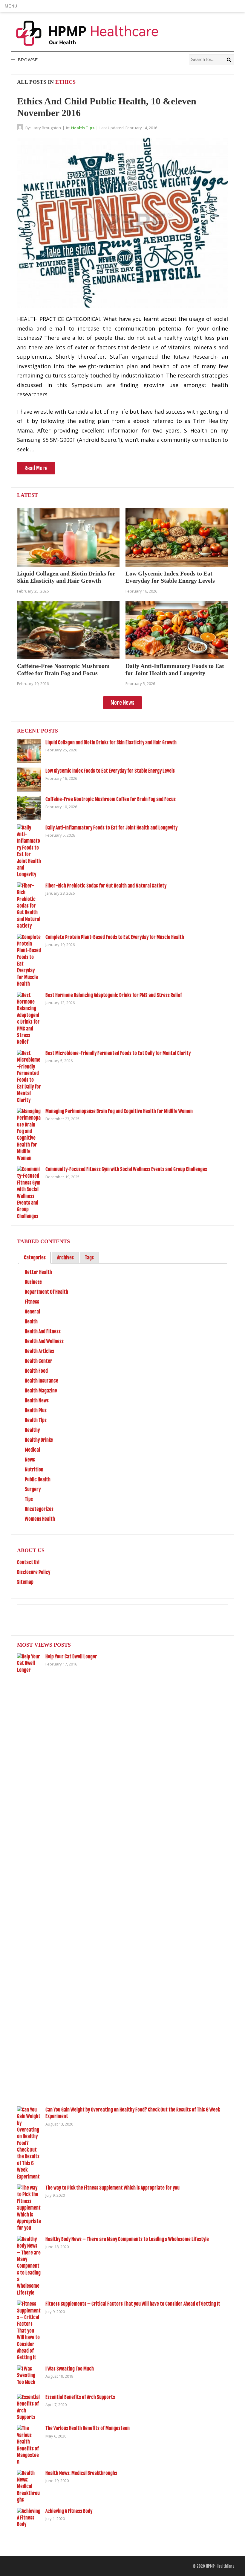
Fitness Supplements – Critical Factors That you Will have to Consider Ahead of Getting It (133, 2304)
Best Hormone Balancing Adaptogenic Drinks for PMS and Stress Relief (114, 995)
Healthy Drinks (39, 1440)
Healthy (32, 1430)
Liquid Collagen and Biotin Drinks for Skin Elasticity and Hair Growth (111, 742)
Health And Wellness (44, 1341)
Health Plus (36, 1410)
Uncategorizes (39, 1509)
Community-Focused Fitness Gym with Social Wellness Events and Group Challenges (126, 1169)
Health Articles (39, 1351)
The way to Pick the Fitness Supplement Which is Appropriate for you (112, 2188)
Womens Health (40, 1519)
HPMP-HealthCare (220, 2566)
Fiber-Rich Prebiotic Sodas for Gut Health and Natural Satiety (106, 886)
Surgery (33, 1489)
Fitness (32, 1302)
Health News (37, 1400)
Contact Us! (28, 1562)
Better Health (38, 1272)
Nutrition (34, 1470)
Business (33, 1282)
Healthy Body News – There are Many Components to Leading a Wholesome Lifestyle (127, 2239)
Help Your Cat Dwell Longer (71, 1657)
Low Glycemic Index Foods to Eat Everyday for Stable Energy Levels (110, 771)
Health (31, 1322)
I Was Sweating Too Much (70, 2369)
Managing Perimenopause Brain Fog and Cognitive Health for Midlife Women (119, 1111)
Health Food (36, 1371)
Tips (29, 1499)
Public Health (38, 1479)
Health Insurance (42, 1381)
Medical (32, 1450)
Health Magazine (41, 1391)
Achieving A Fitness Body (69, 2511)
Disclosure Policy (34, 1572)
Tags (89, 1257)
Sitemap (25, 1582)
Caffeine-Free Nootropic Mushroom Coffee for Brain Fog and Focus (111, 799)
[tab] (35, 1258)
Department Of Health (46, 1292)
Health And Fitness (43, 1331)
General (32, 1312)
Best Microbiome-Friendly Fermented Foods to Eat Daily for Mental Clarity (118, 1053)
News (30, 1460)
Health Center (39, 1361)
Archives (65, 1257)
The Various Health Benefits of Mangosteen (88, 2428)
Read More (36, 468)
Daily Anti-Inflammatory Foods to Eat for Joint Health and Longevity (111, 828)
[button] (11, 6)
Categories (35, 1257)
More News (122, 703)
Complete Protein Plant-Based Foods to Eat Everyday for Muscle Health (115, 937)
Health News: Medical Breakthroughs (81, 2473)
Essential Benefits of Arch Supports (80, 2397)
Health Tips (83, 128)
